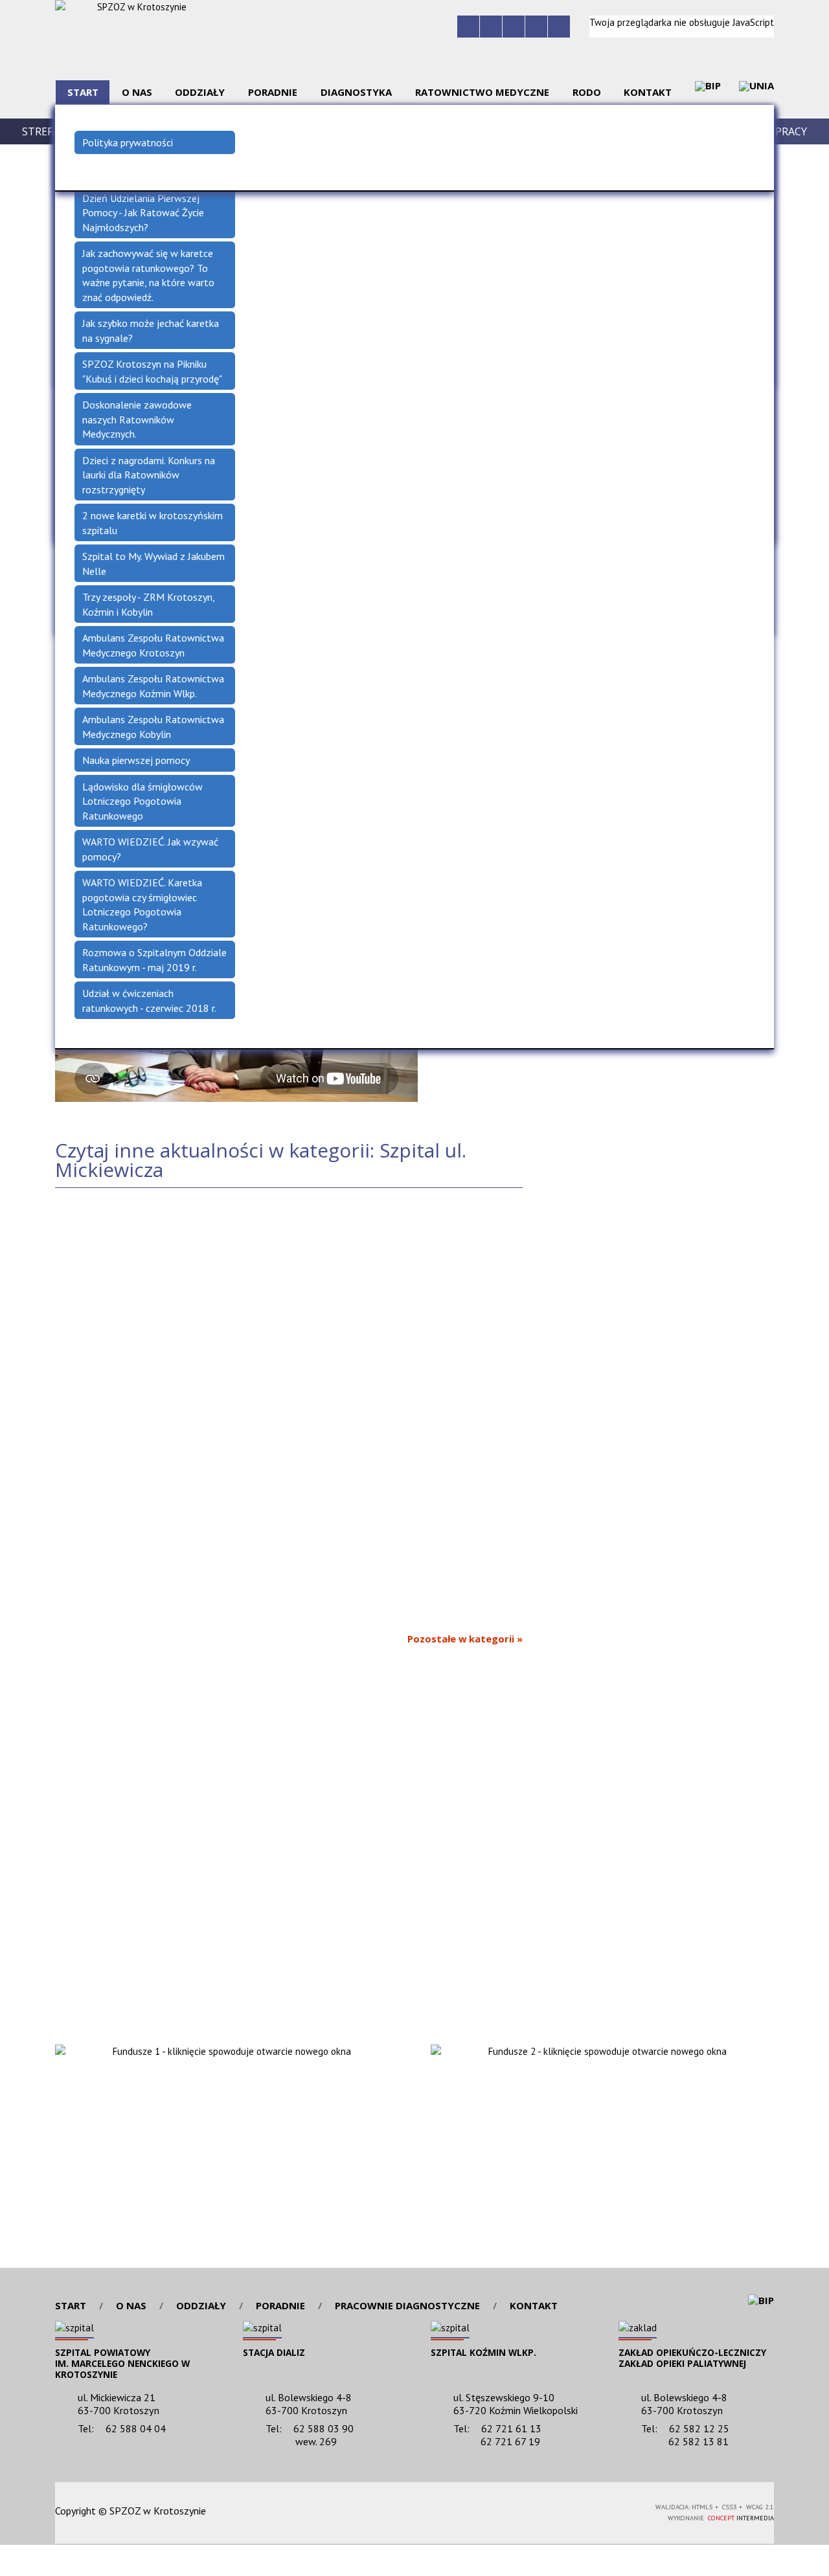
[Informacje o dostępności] (491, 27)
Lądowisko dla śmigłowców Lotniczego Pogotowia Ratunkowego (142, 801)
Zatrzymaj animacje (468, 27)
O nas (131, 2306)
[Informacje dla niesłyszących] (536, 27)
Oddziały (201, 2306)
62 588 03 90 (324, 2428)
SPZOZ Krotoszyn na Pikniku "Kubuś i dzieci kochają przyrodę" (152, 371)
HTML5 (539, 2510)
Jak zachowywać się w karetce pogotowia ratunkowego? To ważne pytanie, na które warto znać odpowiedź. (148, 275)
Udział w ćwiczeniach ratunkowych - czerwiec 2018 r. (149, 1001)
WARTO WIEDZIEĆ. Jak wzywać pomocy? (150, 849)
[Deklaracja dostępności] (514, 27)
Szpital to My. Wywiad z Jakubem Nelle (153, 564)
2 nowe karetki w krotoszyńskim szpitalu (153, 523)
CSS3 (558, 2510)
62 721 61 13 (511, 2428)
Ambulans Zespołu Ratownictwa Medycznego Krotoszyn (153, 645)
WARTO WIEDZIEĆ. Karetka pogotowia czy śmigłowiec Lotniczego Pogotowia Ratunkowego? (142, 904)
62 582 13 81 (698, 2441)
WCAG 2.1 (599, 2510)
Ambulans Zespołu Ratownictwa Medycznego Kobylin (153, 727)
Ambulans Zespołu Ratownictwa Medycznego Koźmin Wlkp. (153, 686)
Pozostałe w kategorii (461, 1639)
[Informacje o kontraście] (559, 27)
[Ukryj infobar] (821, 2561)
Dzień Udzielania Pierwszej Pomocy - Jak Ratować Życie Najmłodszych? (143, 213)
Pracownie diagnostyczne (407, 2306)
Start (71, 2306)
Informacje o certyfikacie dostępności (415, 2513)
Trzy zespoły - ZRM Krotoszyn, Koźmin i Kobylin (149, 604)
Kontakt (534, 2306)
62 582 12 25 (699, 2428)
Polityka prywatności (128, 142)
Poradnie (280, 2306)
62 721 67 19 (510, 2441)
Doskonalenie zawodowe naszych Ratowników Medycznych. (137, 419)
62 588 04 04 (136, 2428)
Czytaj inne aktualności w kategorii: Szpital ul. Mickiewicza (261, 1160)
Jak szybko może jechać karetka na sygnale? (151, 330)
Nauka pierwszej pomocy (136, 760)
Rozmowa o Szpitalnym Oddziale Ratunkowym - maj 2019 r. (154, 960)
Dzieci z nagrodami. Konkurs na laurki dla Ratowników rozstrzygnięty (149, 475)
